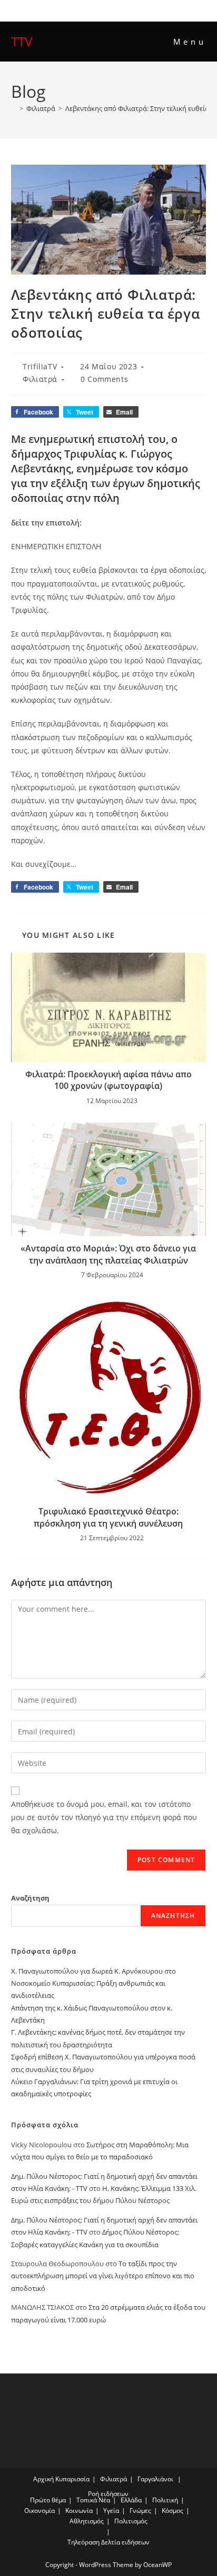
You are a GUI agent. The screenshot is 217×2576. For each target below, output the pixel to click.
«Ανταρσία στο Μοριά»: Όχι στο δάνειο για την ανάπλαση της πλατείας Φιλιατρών (108, 1254)
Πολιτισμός (131, 2521)
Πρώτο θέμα (48, 2500)
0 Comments (104, 379)
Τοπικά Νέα (93, 2500)
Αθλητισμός (87, 2521)
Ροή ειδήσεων (108, 2494)
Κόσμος (172, 2511)
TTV (22, 41)
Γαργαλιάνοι (155, 2479)
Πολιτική (165, 2500)
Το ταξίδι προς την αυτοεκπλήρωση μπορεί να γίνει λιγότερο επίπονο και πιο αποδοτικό (103, 2276)
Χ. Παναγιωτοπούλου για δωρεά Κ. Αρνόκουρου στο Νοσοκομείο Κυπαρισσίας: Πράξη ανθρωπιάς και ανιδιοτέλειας (93, 1983)
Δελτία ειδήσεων (125, 2542)
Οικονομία (40, 2511)
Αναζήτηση (30, 1898)
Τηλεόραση (83, 2542)
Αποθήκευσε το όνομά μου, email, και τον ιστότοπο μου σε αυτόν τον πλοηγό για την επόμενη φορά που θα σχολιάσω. (104, 1817)
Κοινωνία (79, 2511)
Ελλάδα (131, 2500)
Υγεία (111, 2511)
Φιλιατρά (40, 379)
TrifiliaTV (40, 366)
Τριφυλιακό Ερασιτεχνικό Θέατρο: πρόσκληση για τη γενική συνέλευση (108, 1517)
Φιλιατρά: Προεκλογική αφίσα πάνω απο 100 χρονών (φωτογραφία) (108, 1080)
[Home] (14, 108)
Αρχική (43, 2479)
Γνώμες (140, 2511)
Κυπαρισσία (72, 2479)
